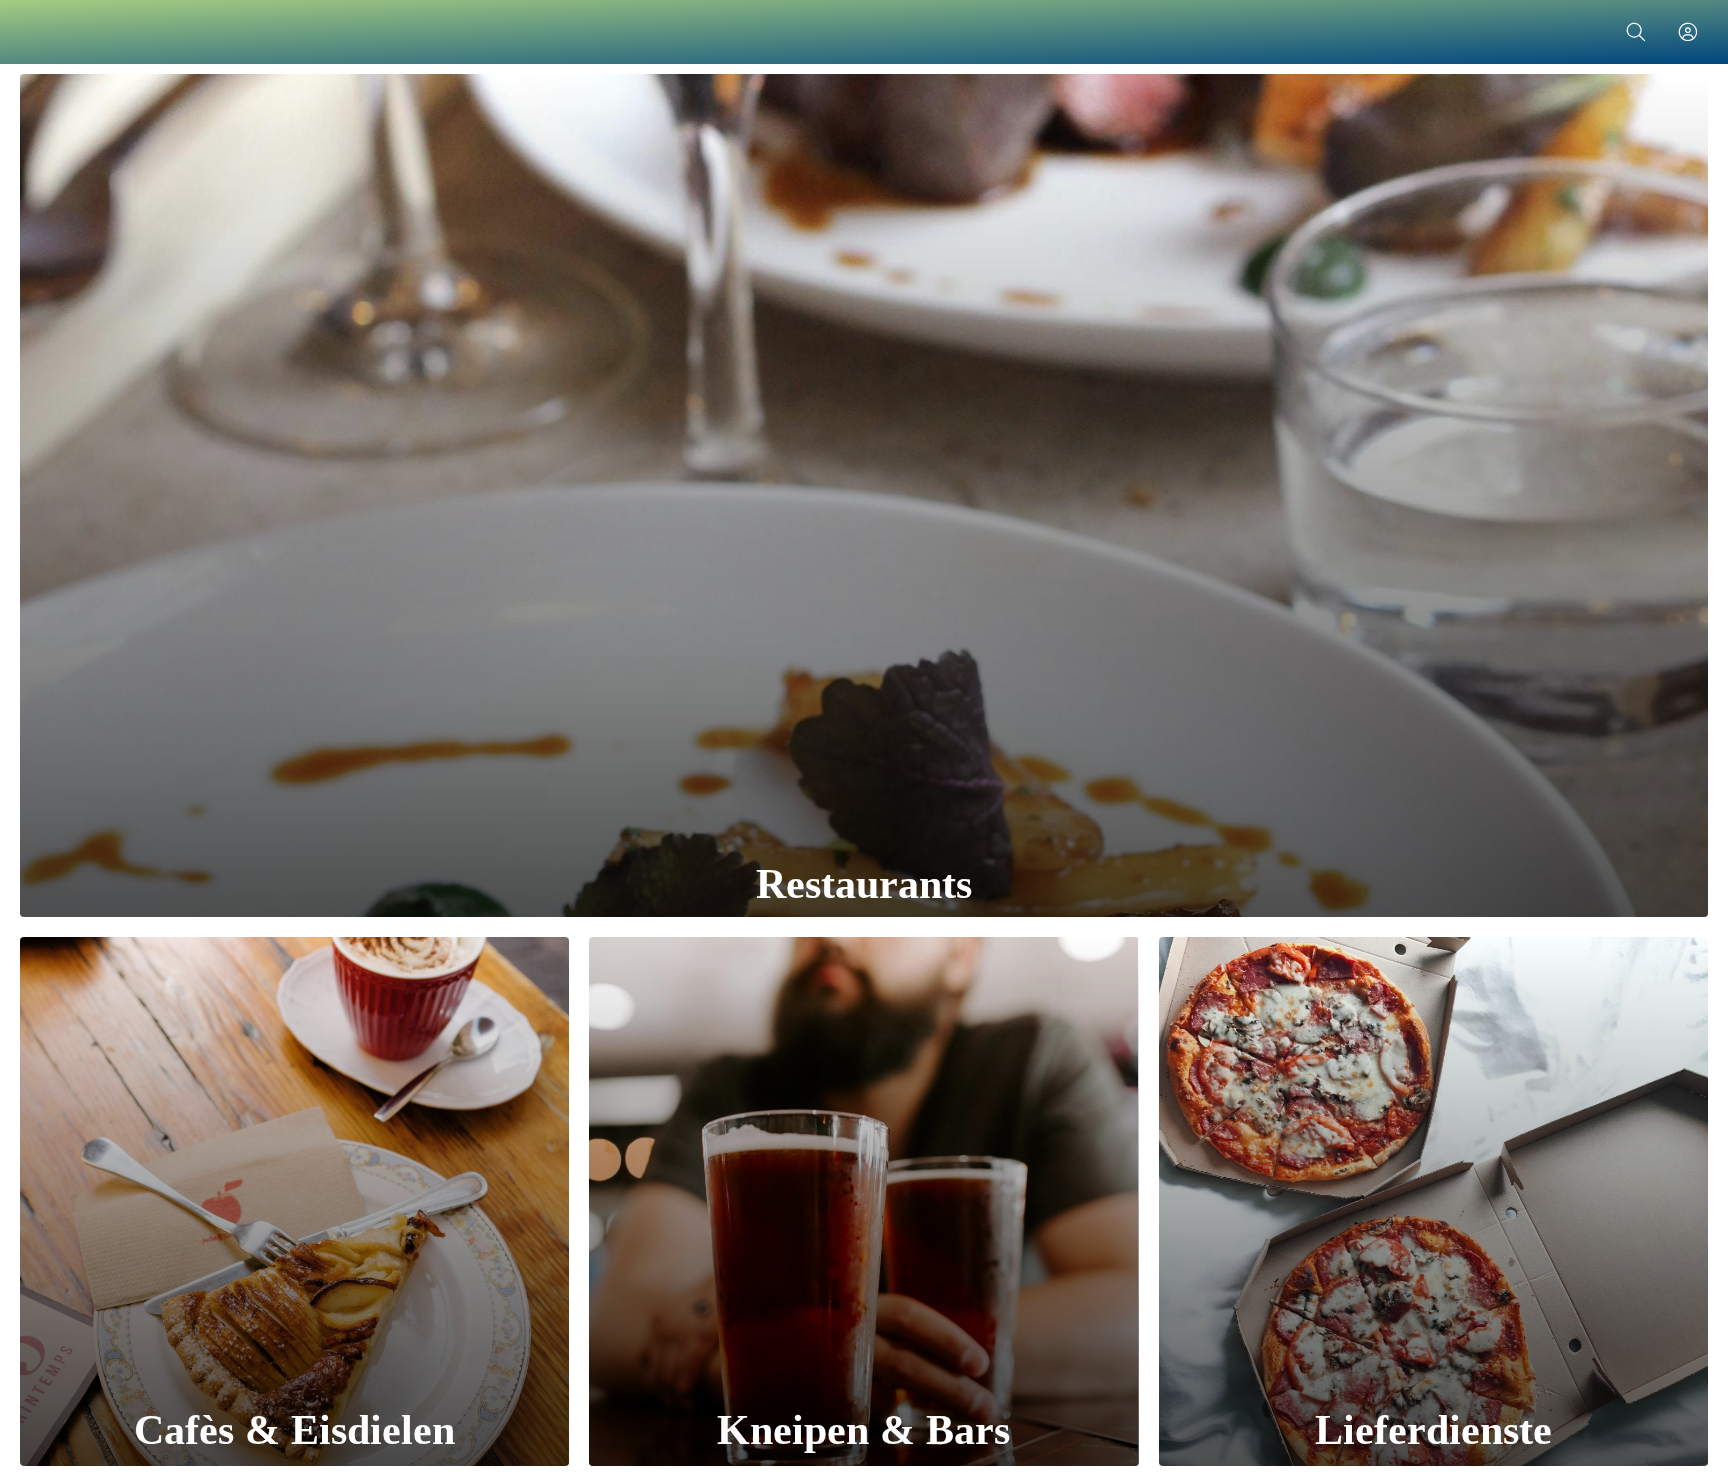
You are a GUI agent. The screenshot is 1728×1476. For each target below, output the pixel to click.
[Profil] (1688, 32)
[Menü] (40, 32)
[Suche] (1636, 32)
